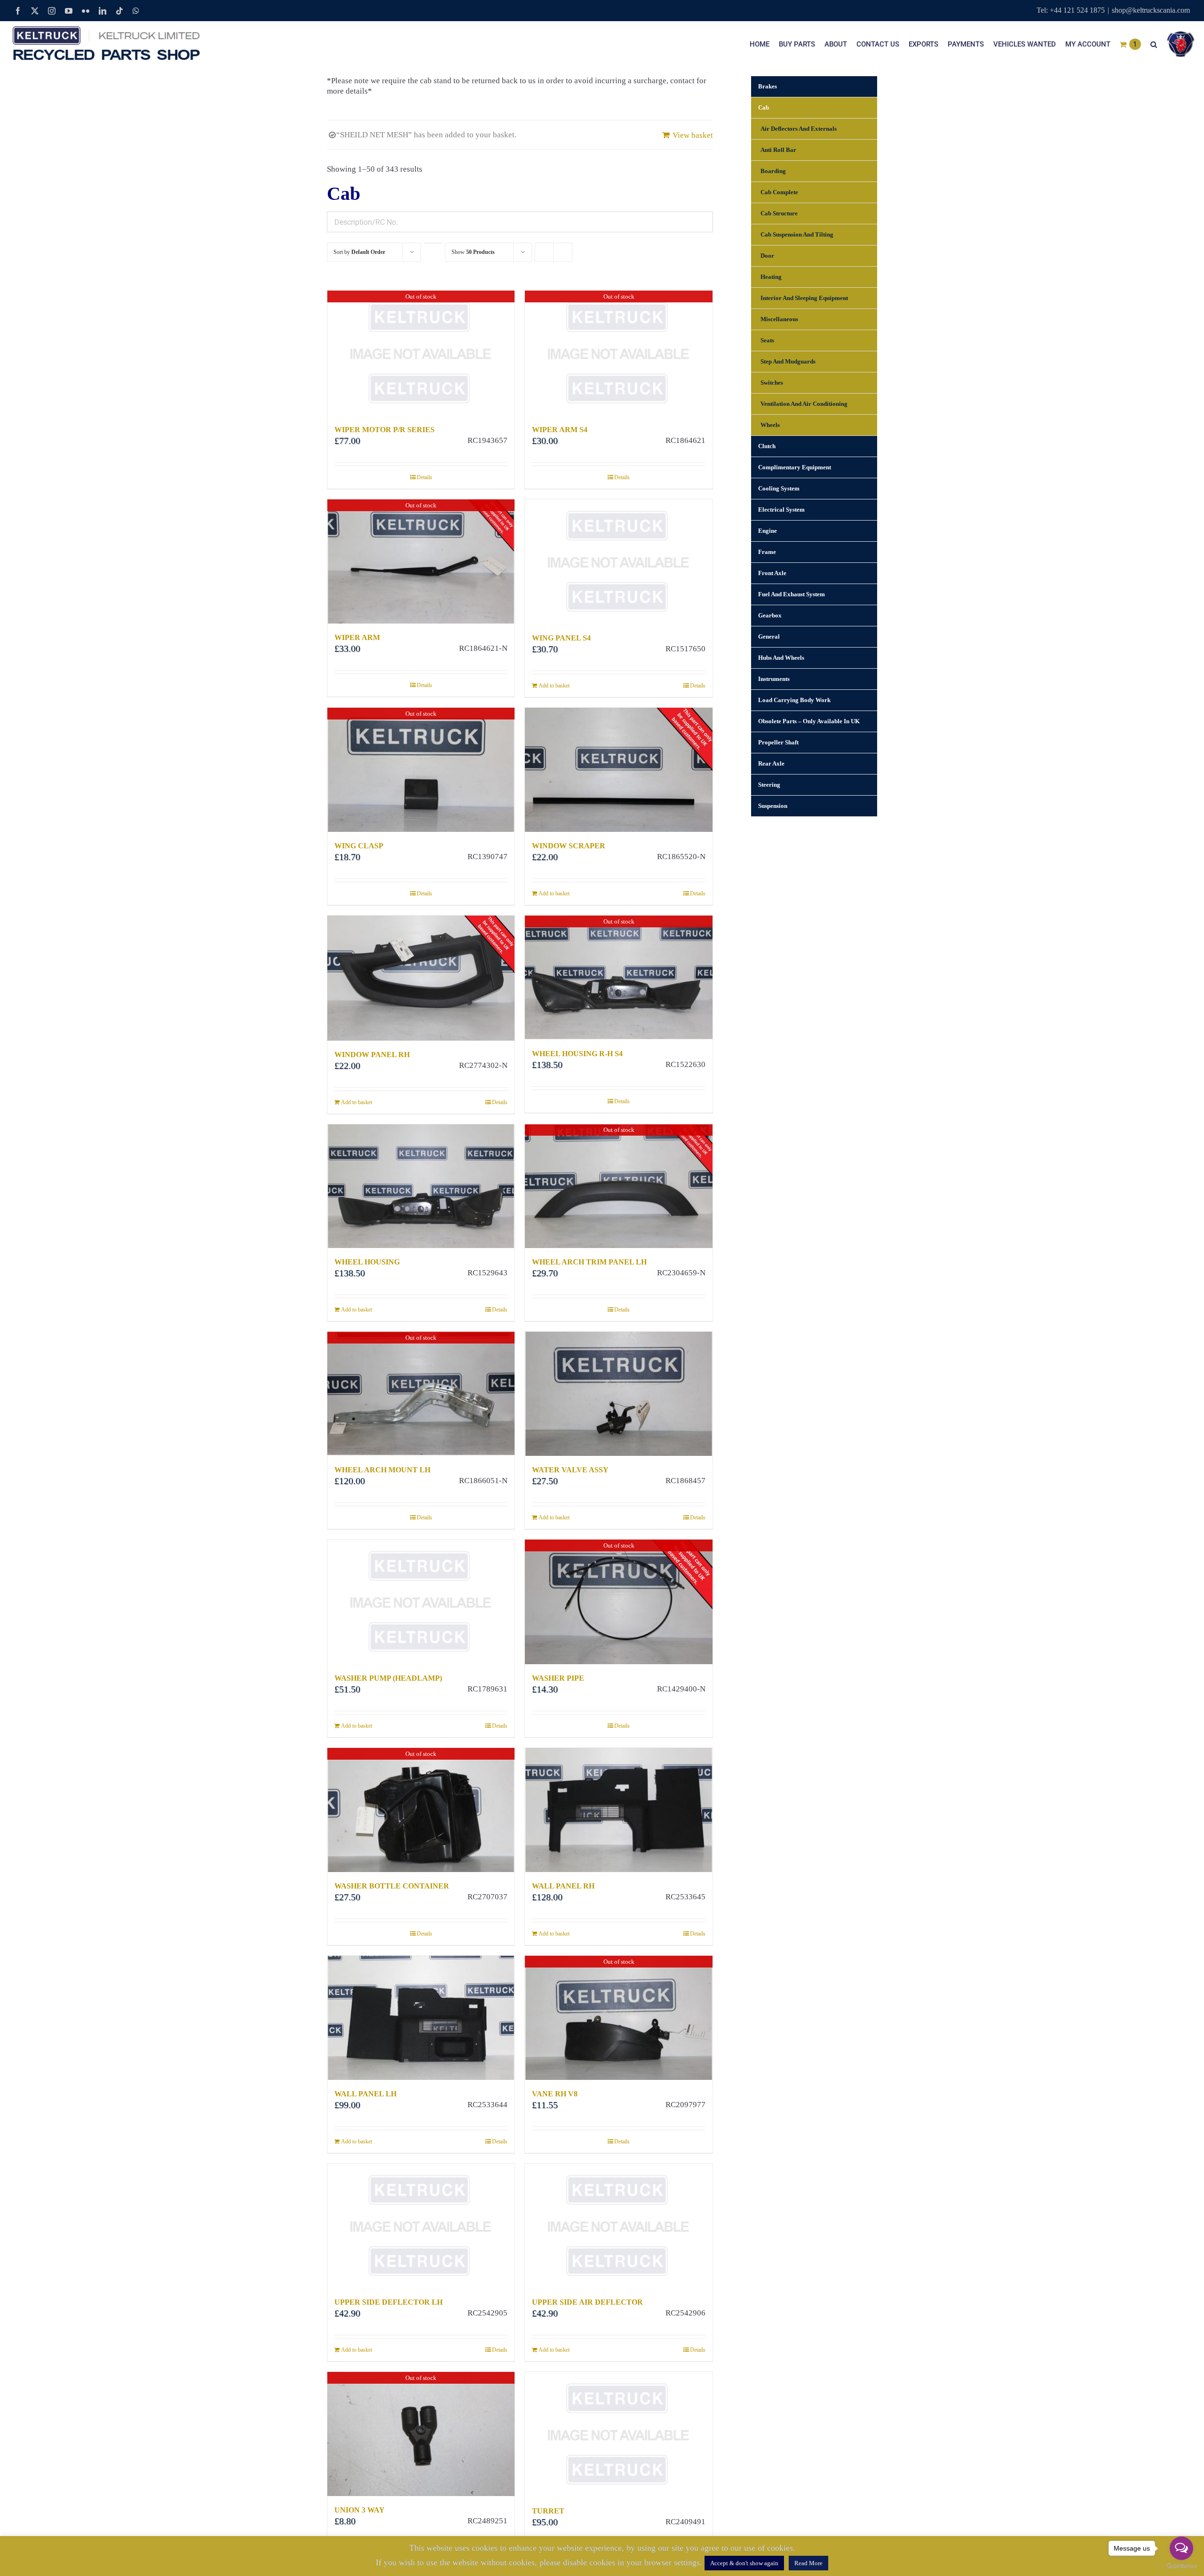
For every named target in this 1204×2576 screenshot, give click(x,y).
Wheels (770, 425)
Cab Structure (779, 213)
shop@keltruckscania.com (1151, 10)
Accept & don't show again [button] (744, 2563)
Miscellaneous (779, 319)
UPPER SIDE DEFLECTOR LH (388, 2302)
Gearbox (770, 615)
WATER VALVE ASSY (570, 1470)
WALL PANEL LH (365, 2094)
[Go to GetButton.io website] (1181, 2566)
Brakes (768, 86)
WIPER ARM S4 (560, 430)
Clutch (767, 446)
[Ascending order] (433, 243)
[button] (1154, 44)
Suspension (773, 806)
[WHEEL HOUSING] (421, 1186)
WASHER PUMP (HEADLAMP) (388, 1678)
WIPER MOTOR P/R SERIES (384, 430)
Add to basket (554, 686)
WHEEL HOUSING (367, 1262)
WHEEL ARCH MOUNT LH (382, 1470)
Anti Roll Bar (778, 150)
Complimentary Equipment (795, 467)
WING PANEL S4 (561, 638)
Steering (769, 785)
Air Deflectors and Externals (799, 129)
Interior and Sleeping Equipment (804, 298)
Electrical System (781, 510)
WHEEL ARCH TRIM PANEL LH (589, 1262)
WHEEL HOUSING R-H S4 (577, 1054)
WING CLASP (359, 846)
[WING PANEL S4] (618, 562)
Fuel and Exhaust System (792, 594)
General (769, 636)
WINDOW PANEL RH (372, 1055)
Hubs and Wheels (781, 658)
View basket (693, 135)
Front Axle (772, 573)
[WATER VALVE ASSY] (618, 1394)
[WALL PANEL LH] (421, 2018)
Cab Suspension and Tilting (797, 234)
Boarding (773, 171)
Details (424, 477)
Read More (808, 2563)
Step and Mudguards (788, 361)
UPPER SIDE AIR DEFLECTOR (587, 2302)
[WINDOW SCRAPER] (618, 770)
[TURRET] (618, 2434)
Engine (768, 531)
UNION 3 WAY (360, 2510)
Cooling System (779, 488)
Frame (767, 552)
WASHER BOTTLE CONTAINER (392, 1886)
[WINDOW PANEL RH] (421, 978)
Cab (764, 107)
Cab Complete (779, 192)
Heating (771, 277)
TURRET (548, 2511)
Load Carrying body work (794, 700)
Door (767, 256)
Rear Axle (771, 763)
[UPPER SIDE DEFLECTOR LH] (421, 2226)
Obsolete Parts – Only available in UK (809, 721)
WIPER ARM (357, 637)
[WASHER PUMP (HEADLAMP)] (421, 1602)
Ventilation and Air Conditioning (804, 404)
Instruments (774, 679)
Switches (772, 383)
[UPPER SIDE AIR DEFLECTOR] (618, 2226)
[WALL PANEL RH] (618, 1810)
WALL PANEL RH (563, 1886)
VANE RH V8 (555, 2094)
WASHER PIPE (558, 1678)
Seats (767, 340)
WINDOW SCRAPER (569, 846)
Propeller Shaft (778, 742)
